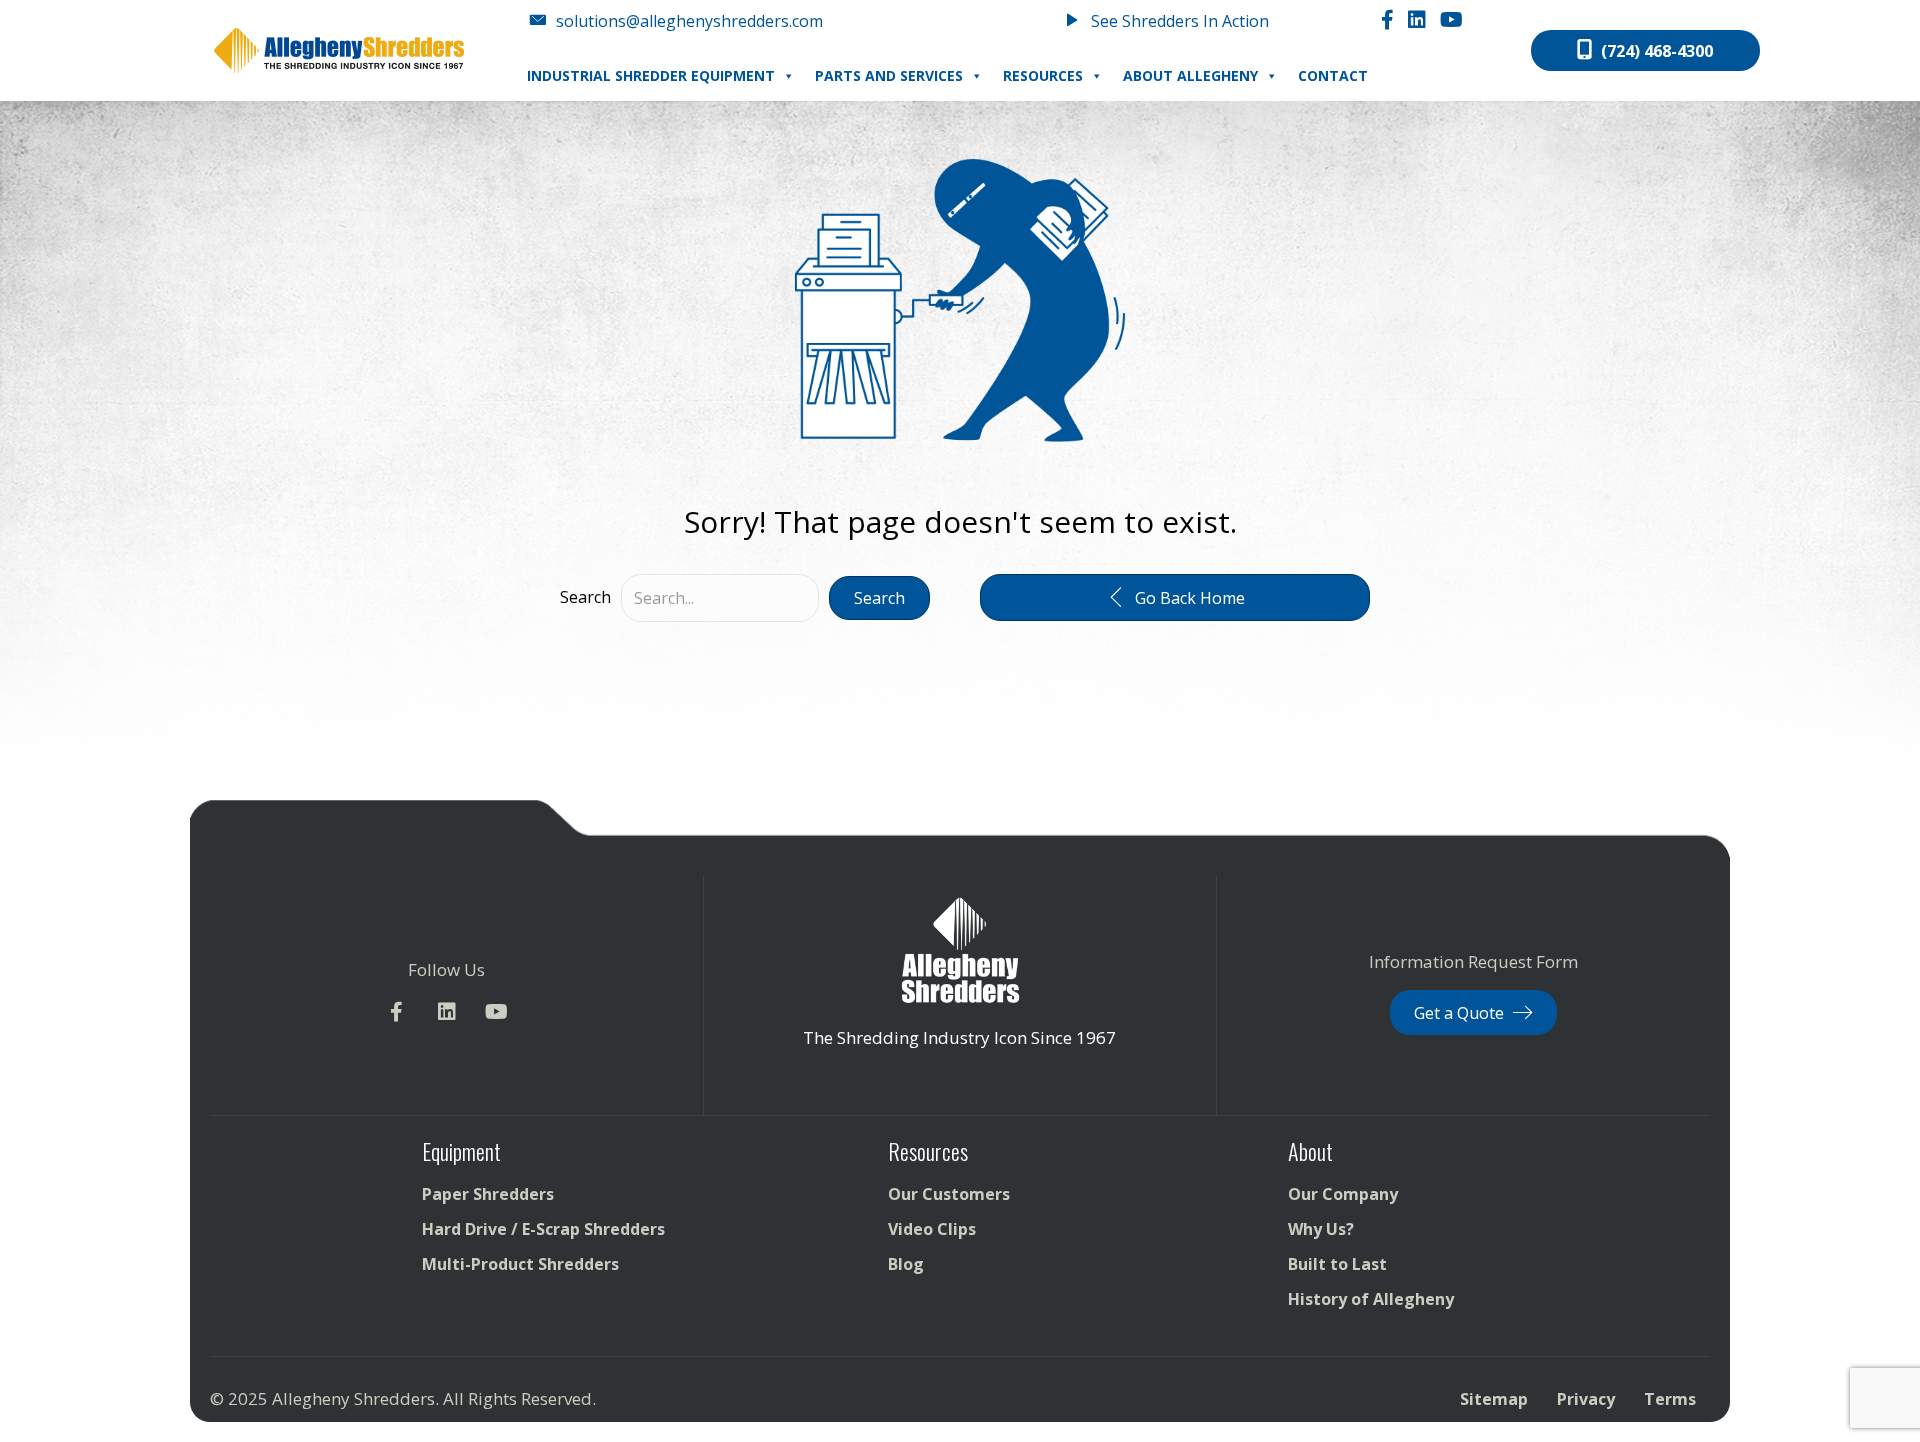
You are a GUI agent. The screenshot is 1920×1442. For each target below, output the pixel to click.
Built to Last (1337, 1264)
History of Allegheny (1371, 1299)
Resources (1043, 75)
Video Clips (932, 1229)
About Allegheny (1190, 75)
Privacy (1586, 1399)
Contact (1333, 75)
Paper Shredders (488, 1194)
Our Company (1343, 1194)
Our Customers (949, 1194)
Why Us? (1321, 1229)
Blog (906, 1264)
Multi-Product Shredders (520, 1264)
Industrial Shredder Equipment (651, 75)
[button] (879, 598)
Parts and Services (889, 75)
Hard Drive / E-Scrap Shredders (543, 1229)
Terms (1670, 1399)
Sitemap (1494, 1399)
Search (585, 597)
